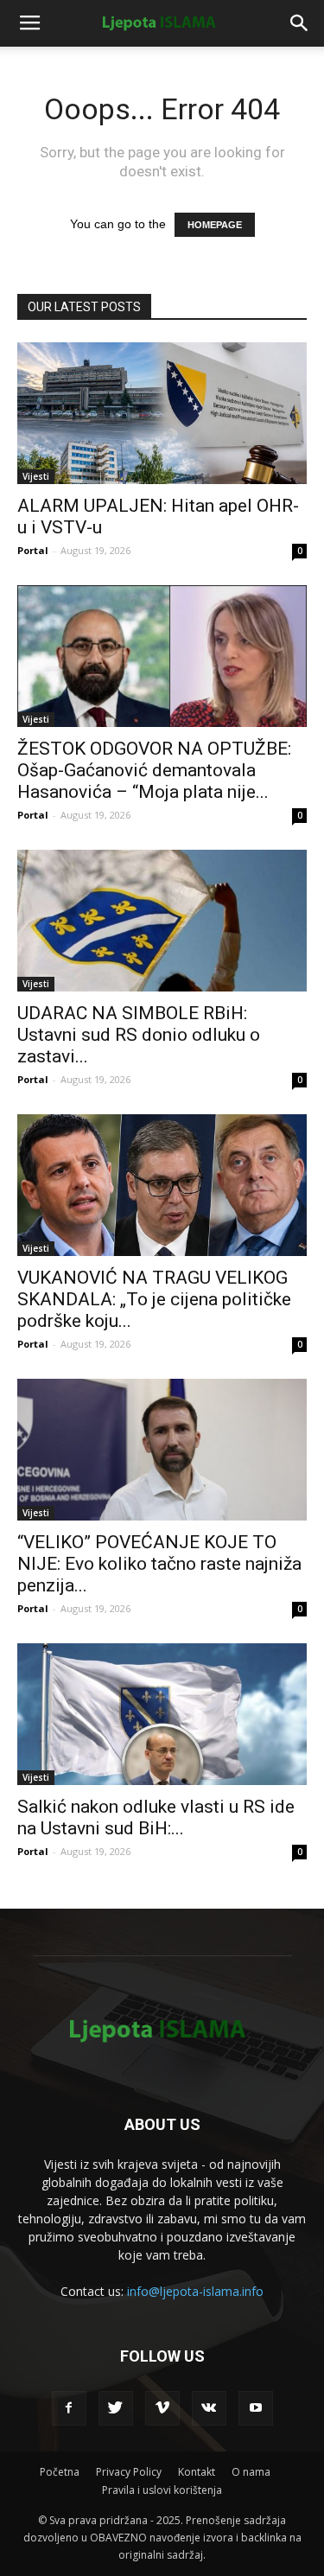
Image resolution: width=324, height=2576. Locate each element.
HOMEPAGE (215, 225)
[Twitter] (116, 2408)
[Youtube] (256, 2408)
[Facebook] (69, 2408)
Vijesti (36, 476)
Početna (60, 2472)
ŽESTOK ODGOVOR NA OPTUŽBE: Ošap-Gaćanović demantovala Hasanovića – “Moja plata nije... (154, 770)
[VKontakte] (209, 2408)
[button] (300, 23)
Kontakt (197, 2472)
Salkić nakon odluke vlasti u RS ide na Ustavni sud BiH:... (156, 1817)
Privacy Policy (129, 2472)
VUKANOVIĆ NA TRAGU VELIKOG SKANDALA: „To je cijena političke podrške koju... (154, 1299)
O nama (251, 2472)
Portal (33, 550)
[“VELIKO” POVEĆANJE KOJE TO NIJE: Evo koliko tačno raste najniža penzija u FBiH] (162, 1450)
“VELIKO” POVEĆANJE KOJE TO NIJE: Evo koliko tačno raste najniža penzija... (159, 1564)
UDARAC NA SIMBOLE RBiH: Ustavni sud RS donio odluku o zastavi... (139, 1035)
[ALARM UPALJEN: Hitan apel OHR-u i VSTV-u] (162, 413)
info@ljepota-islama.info (195, 2291)
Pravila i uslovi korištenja (162, 2490)
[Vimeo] (162, 2408)
